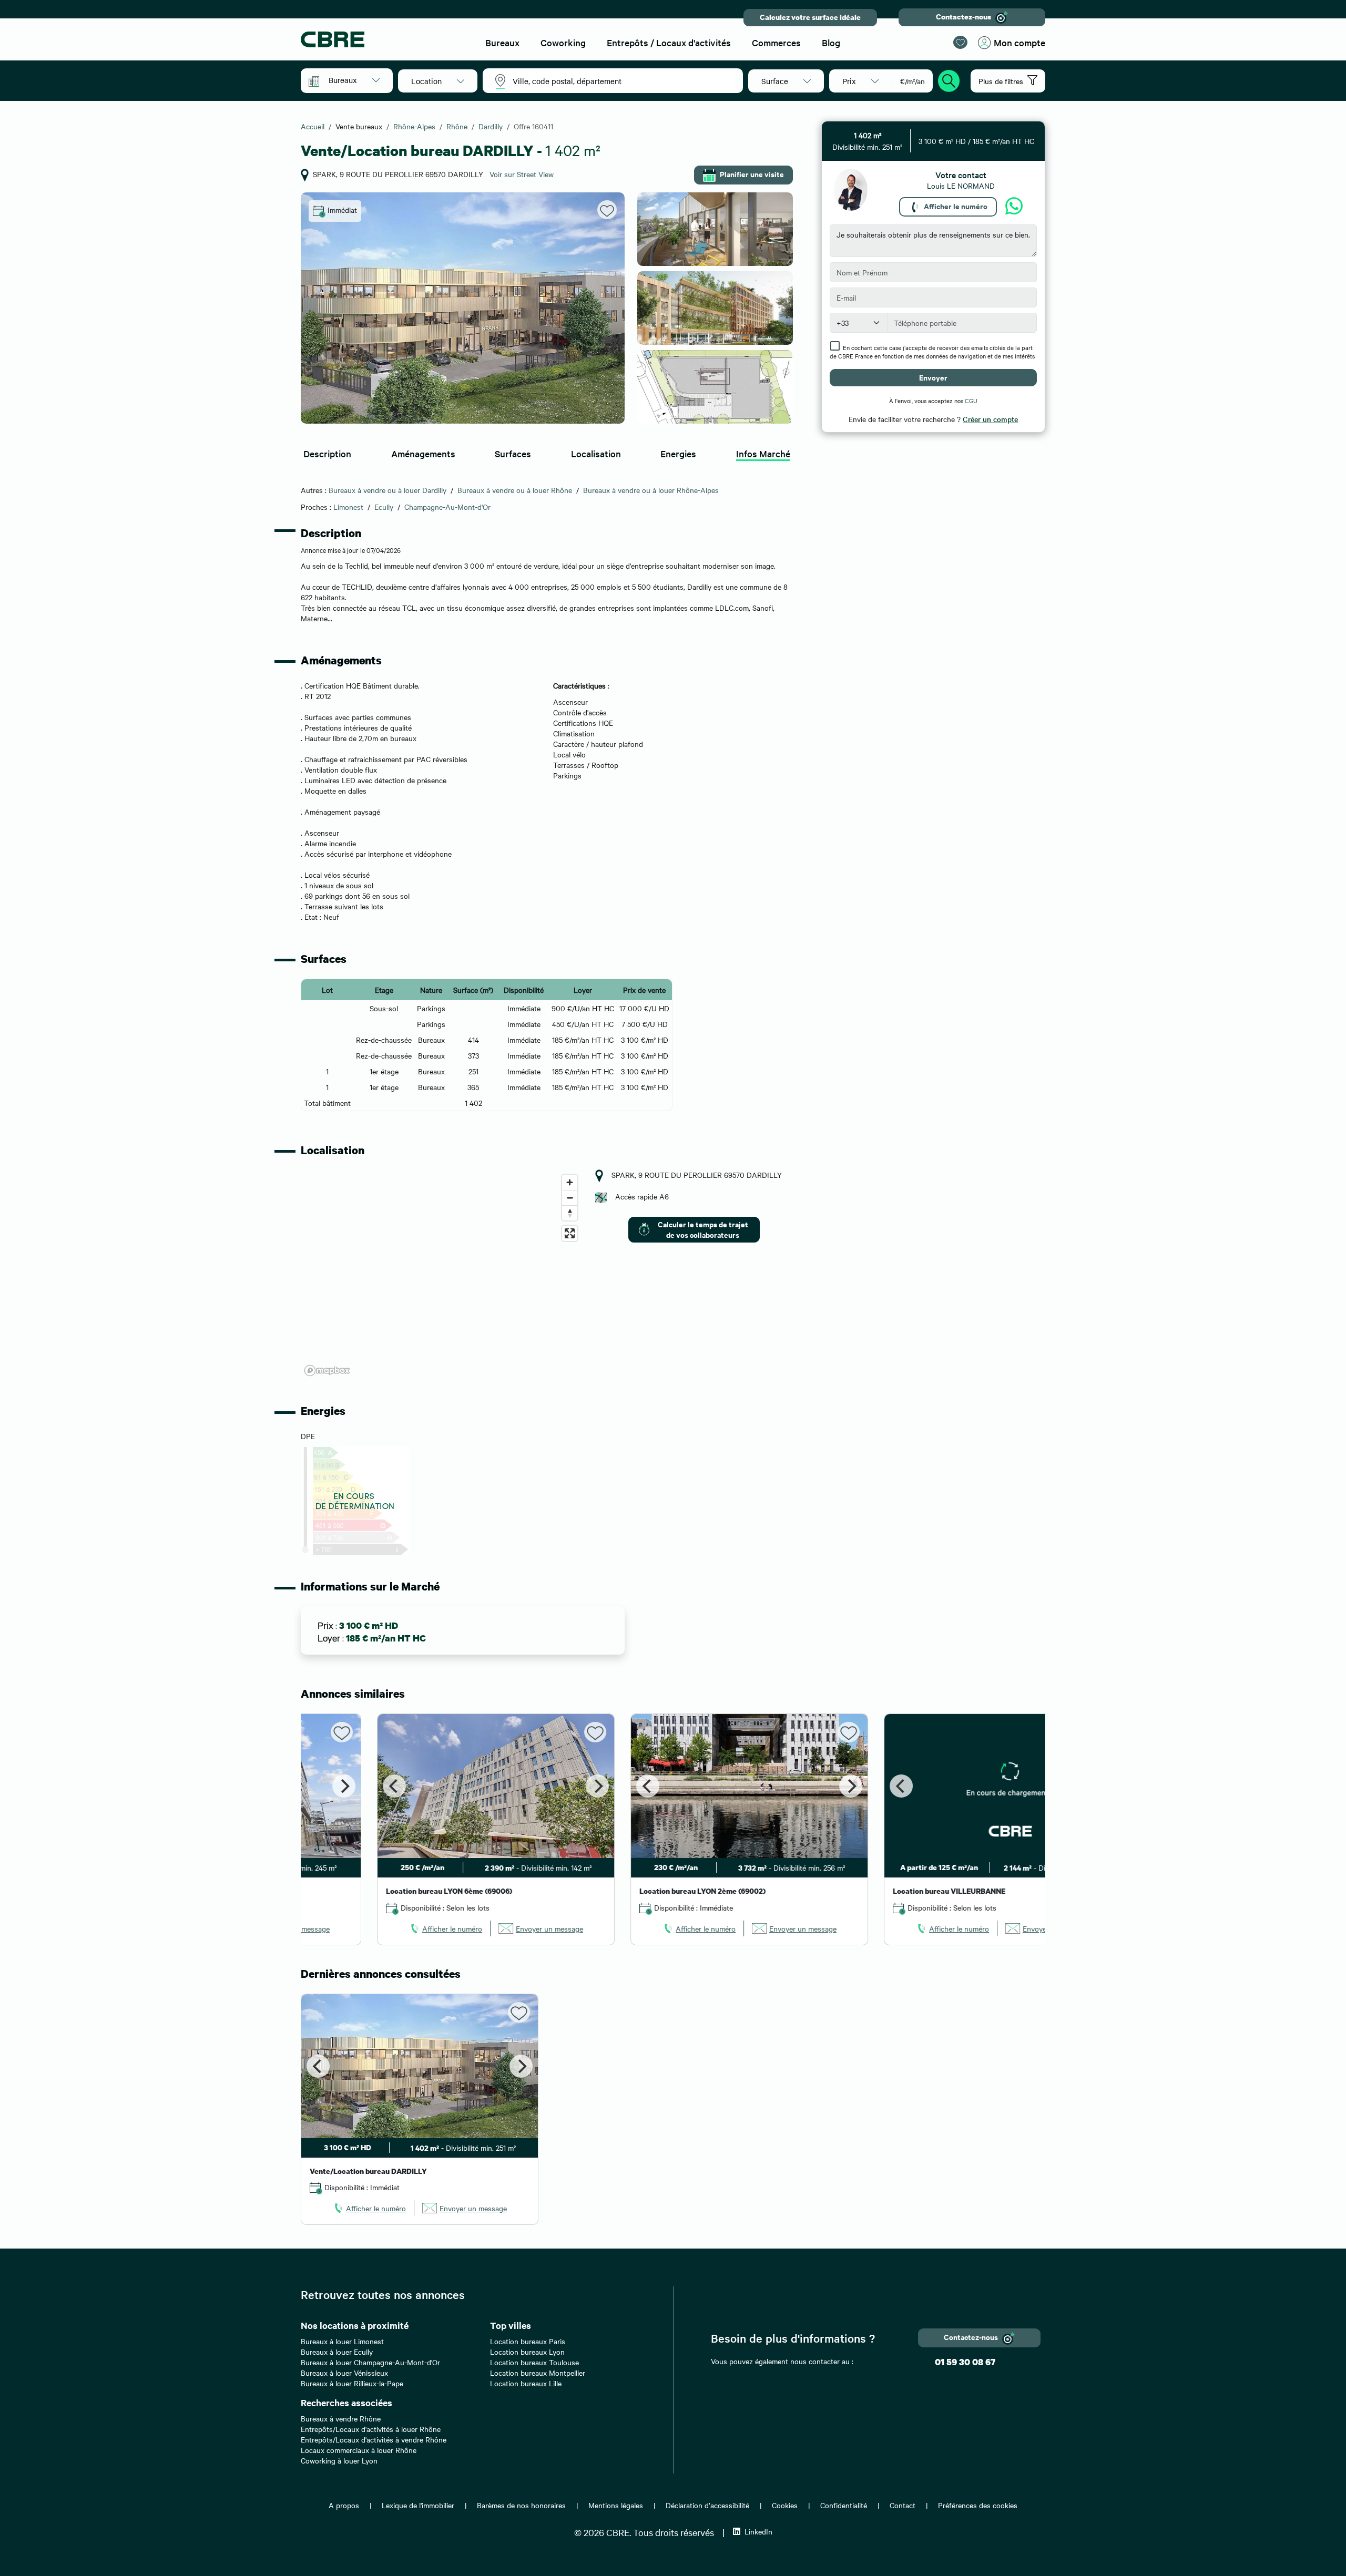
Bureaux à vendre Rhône (341, 2418)
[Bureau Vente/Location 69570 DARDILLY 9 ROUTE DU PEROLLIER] (463, 308)
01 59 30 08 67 (965, 2362)
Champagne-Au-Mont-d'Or (447, 507)
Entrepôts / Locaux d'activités (669, 42)
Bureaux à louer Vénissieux (344, 2373)
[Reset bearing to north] (570, 1213)
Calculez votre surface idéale (810, 17)
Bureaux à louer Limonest (342, 2341)
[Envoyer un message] (1014, 207)
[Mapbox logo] (327, 1371)
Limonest (348, 507)
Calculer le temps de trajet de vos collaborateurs (703, 1229)
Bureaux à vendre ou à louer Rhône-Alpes (651, 490)
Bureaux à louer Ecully (337, 2352)
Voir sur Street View (522, 174)
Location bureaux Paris (528, 2341)
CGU (971, 401)
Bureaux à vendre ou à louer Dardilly (388, 490)
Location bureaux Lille (526, 2383)
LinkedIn (758, 2531)
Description (327, 453)
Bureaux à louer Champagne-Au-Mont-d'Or (370, 2362)
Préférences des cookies (978, 2505)
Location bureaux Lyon (527, 2352)
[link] (369, 1928)
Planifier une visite (752, 174)
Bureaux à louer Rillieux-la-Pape (352, 2383)
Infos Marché (763, 453)
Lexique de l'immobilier (418, 2505)
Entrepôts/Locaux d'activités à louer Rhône (371, 2429)
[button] (354, 80)
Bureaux (502, 42)
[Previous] (318, 1786)
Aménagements (423, 453)
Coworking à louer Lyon (339, 2460)
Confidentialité (844, 2505)
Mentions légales (616, 2505)
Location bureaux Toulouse (534, 2362)
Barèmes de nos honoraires (521, 2505)
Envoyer (933, 377)
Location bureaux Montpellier (538, 2373)
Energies (678, 453)
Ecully (384, 507)
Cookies (785, 2505)
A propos (344, 2505)
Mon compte (1019, 42)
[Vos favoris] (960, 42)
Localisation (596, 453)
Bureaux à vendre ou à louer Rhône (515, 490)
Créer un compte (990, 419)
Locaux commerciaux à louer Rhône (359, 2450)
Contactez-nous (963, 17)
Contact (903, 2505)
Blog (831, 42)
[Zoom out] (570, 1198)
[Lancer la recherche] (949, 79)
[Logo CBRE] (384, 39)
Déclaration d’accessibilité (707, 2505)
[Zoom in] (570, 1182)
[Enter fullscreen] (570, 1233)
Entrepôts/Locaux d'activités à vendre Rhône (374, 2439)
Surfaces (513, 453)
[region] (442, 1275)
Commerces (776, 42)
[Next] (521, 1786)
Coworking (563, 42)
